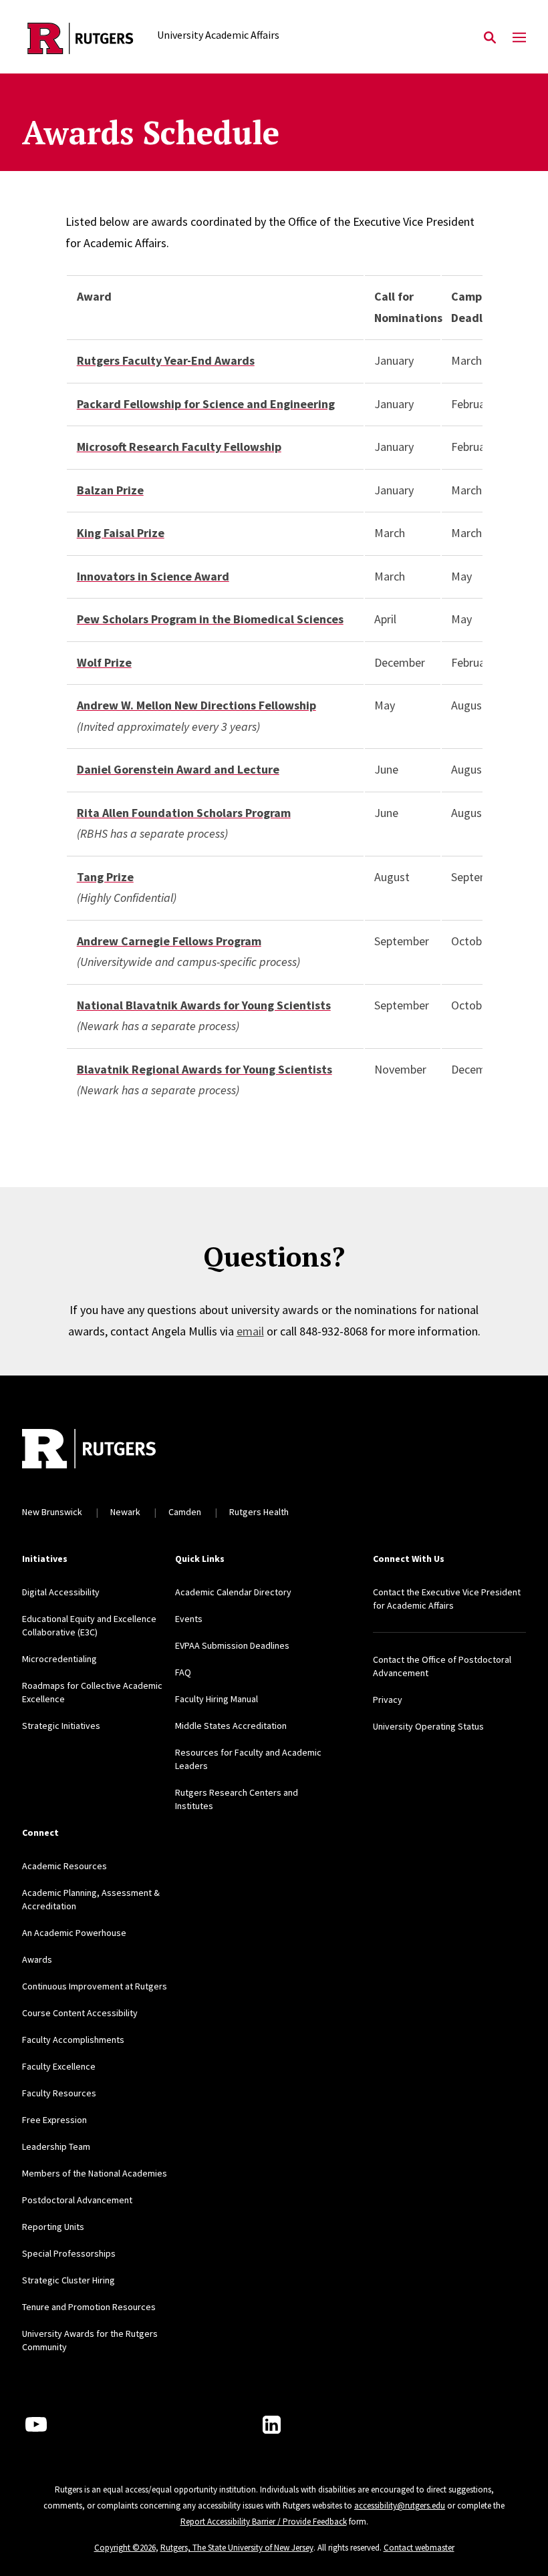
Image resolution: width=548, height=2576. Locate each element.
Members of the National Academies (95, 2173)
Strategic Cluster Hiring (68, 2280)
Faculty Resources (59, 2093)
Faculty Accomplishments (73, 2040)
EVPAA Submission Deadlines (232, 1645)
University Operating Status (428, 1726)
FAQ (183, 1672)
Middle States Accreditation (231, 1726)
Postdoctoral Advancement (77, 2200)
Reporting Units (53, 2227)
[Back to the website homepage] (81, 38)
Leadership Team (56, 2146)
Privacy (388, 1700)
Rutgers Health (259, 1512)
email (250, 1331)
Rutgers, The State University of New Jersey (237, 2548)
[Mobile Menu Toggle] (519, 38)
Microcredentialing (59, 1659)
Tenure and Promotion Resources (89, 2307)
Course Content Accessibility (80, 2013)
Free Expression (54, 2120)
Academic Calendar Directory (233, 1592)
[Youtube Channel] (36, 2424)
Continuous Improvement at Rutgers (95, 1986)
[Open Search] (490, 38)
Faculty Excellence (59, 2066)
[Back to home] (110, 1450)
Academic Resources (64, 1866)
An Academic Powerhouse (74, 1933)
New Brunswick (52, 1512)
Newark (125, 1512)
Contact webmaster (419, 2548)
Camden (185, 1512)
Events (189, 1619)
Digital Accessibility (61, 1592)
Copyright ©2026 (125, 2548)
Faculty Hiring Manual (217, 1699)
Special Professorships (69, 2253)
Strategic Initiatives (61, 1726)
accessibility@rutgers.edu (400, 2506)
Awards (37, 1959)
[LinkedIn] (272, 2425)
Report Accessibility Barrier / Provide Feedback (264, 2522)
